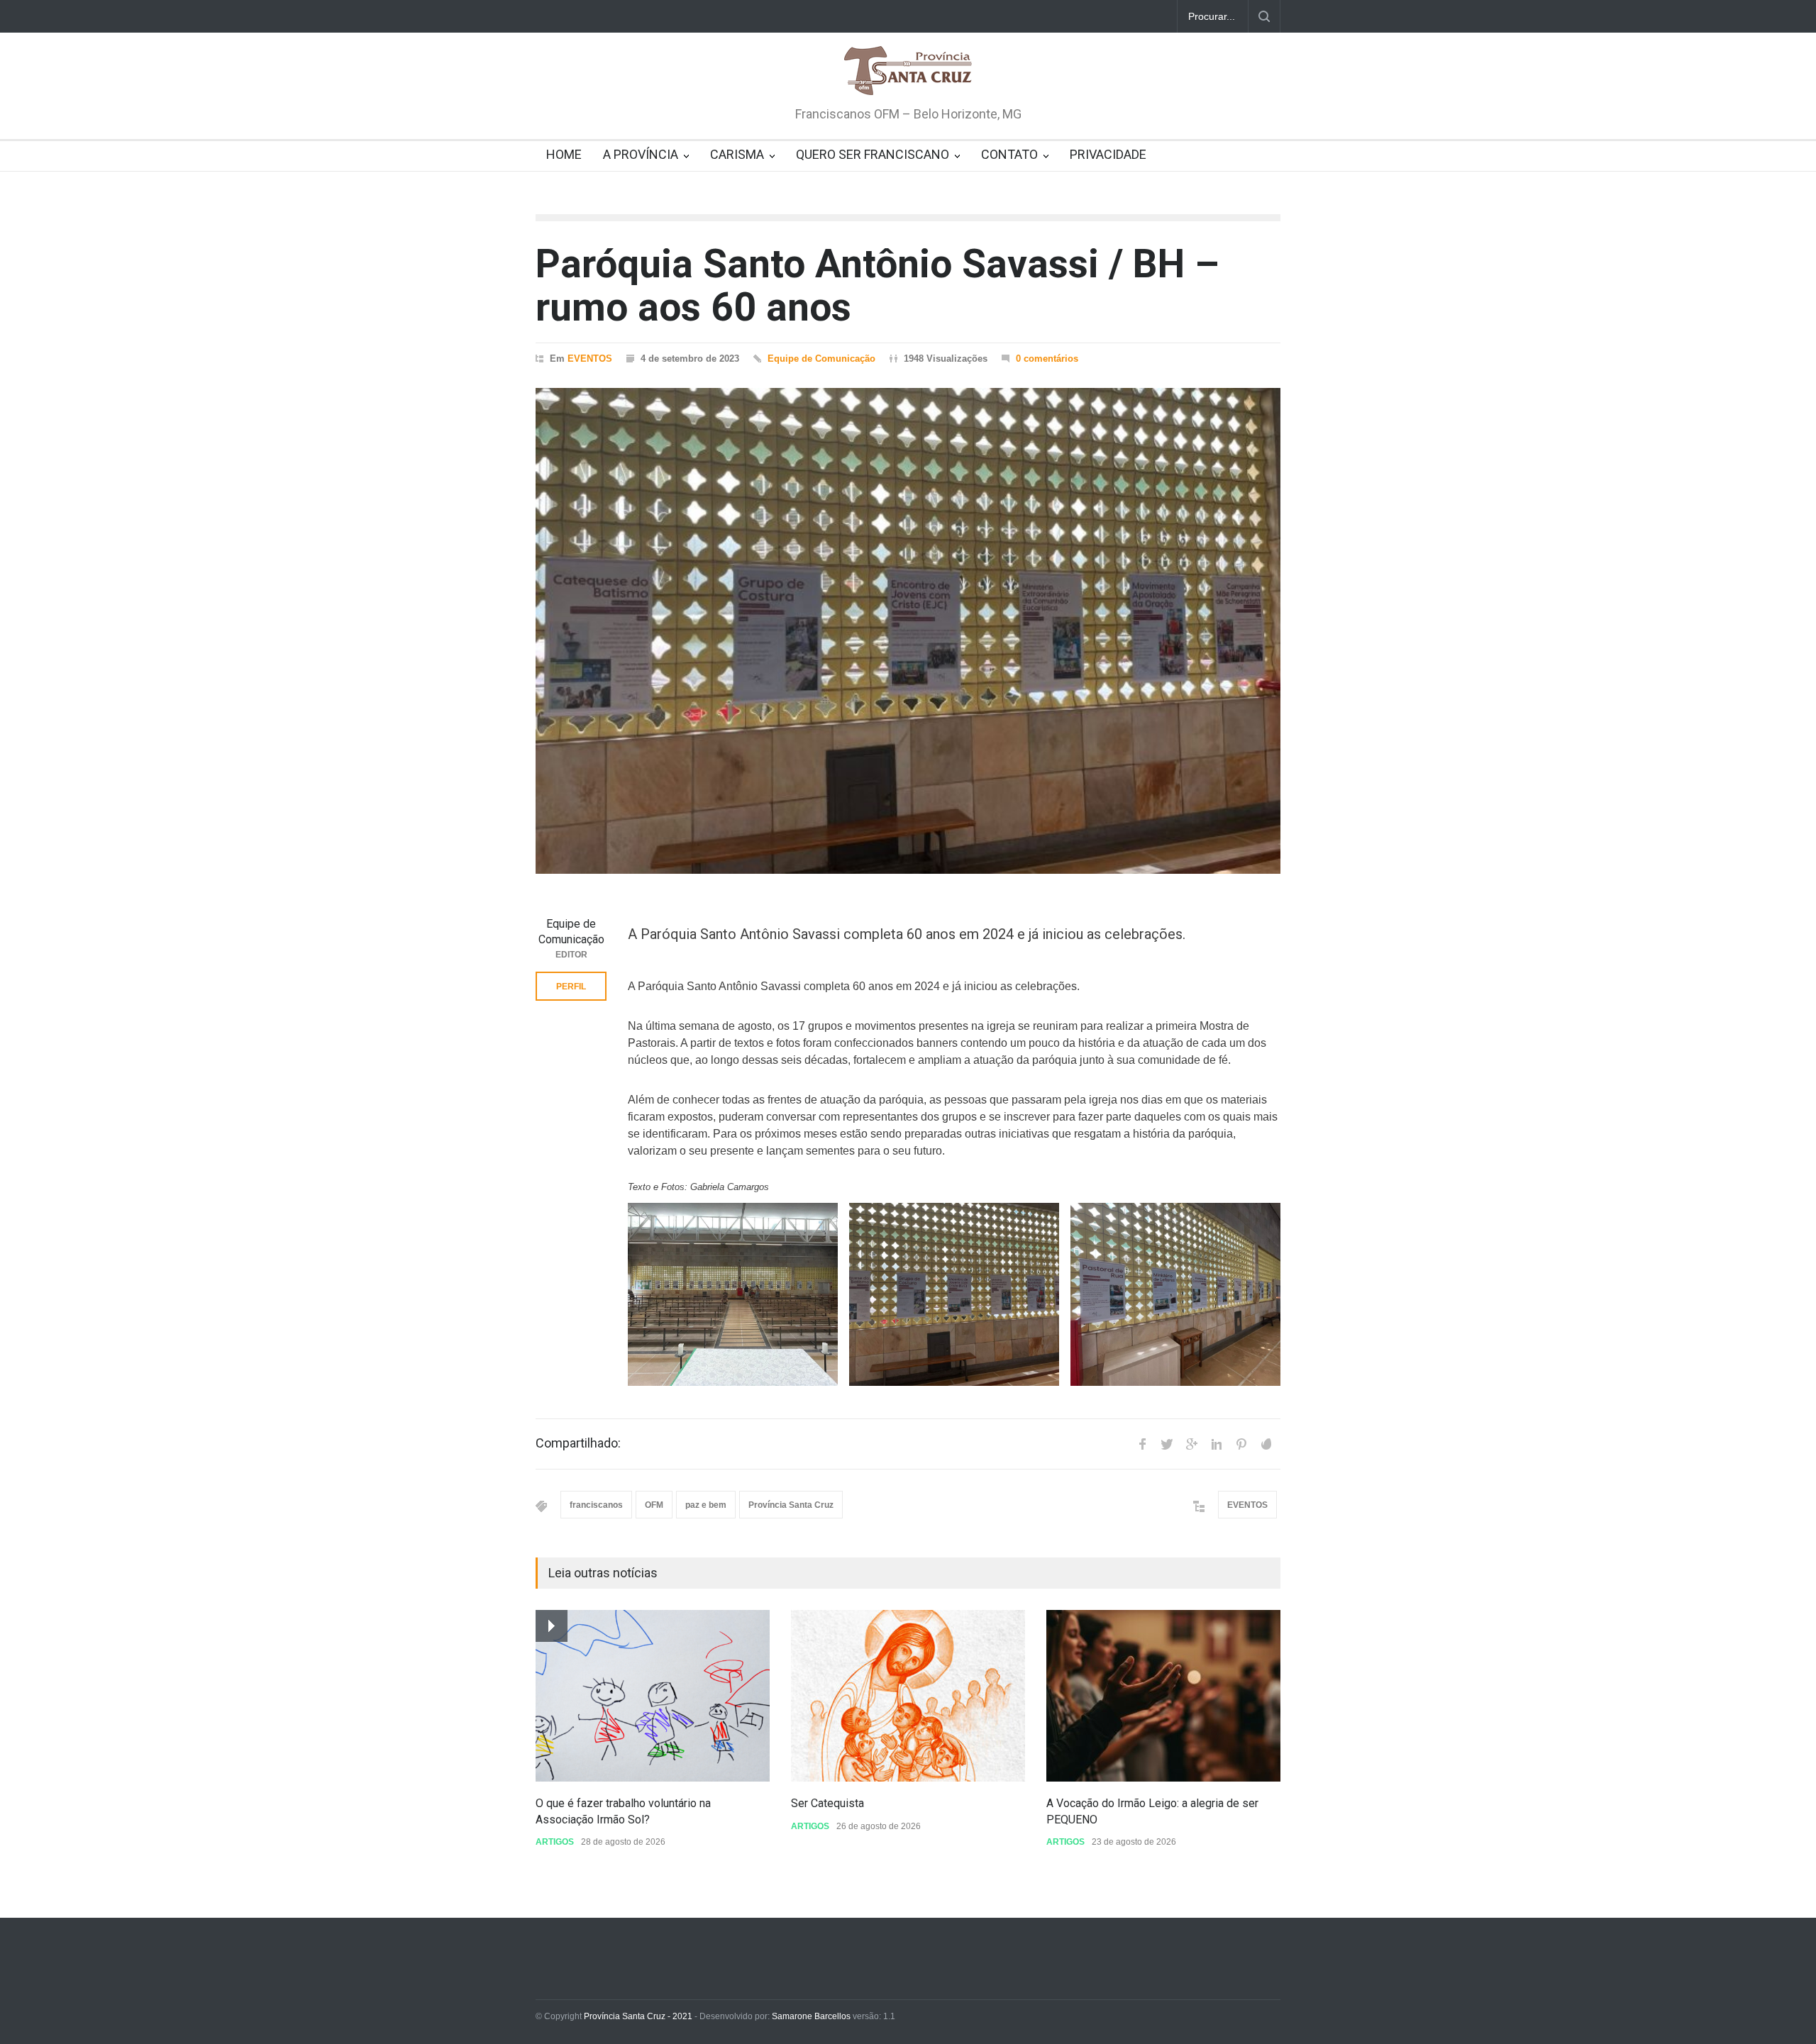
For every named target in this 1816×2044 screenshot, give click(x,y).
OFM (654, 1505)
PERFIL (571, 987)
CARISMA (737, 154)
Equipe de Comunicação (821, 359)
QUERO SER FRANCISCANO (873, 154)
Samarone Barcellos (810, 2016)
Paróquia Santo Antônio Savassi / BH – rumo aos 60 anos (877, 285)
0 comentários (1047, 359)
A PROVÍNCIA (641, 154)
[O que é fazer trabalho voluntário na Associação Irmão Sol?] (653, 1696)
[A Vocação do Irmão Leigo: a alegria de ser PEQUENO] (1163, 1696)
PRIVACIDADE (1108, 154)
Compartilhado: (578, 1443)
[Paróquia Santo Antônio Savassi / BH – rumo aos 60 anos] (908, 631)
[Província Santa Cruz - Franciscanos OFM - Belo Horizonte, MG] (908, 72)
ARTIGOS (555, 1842)
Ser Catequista (827, 1803)
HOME (564, 154)
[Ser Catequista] (908, 1696)
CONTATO (1009, 154)
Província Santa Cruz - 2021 (638, 2016)
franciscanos (596, 1505)
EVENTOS (590, 359)
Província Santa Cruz (791, 1505)
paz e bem (706, 1505)
